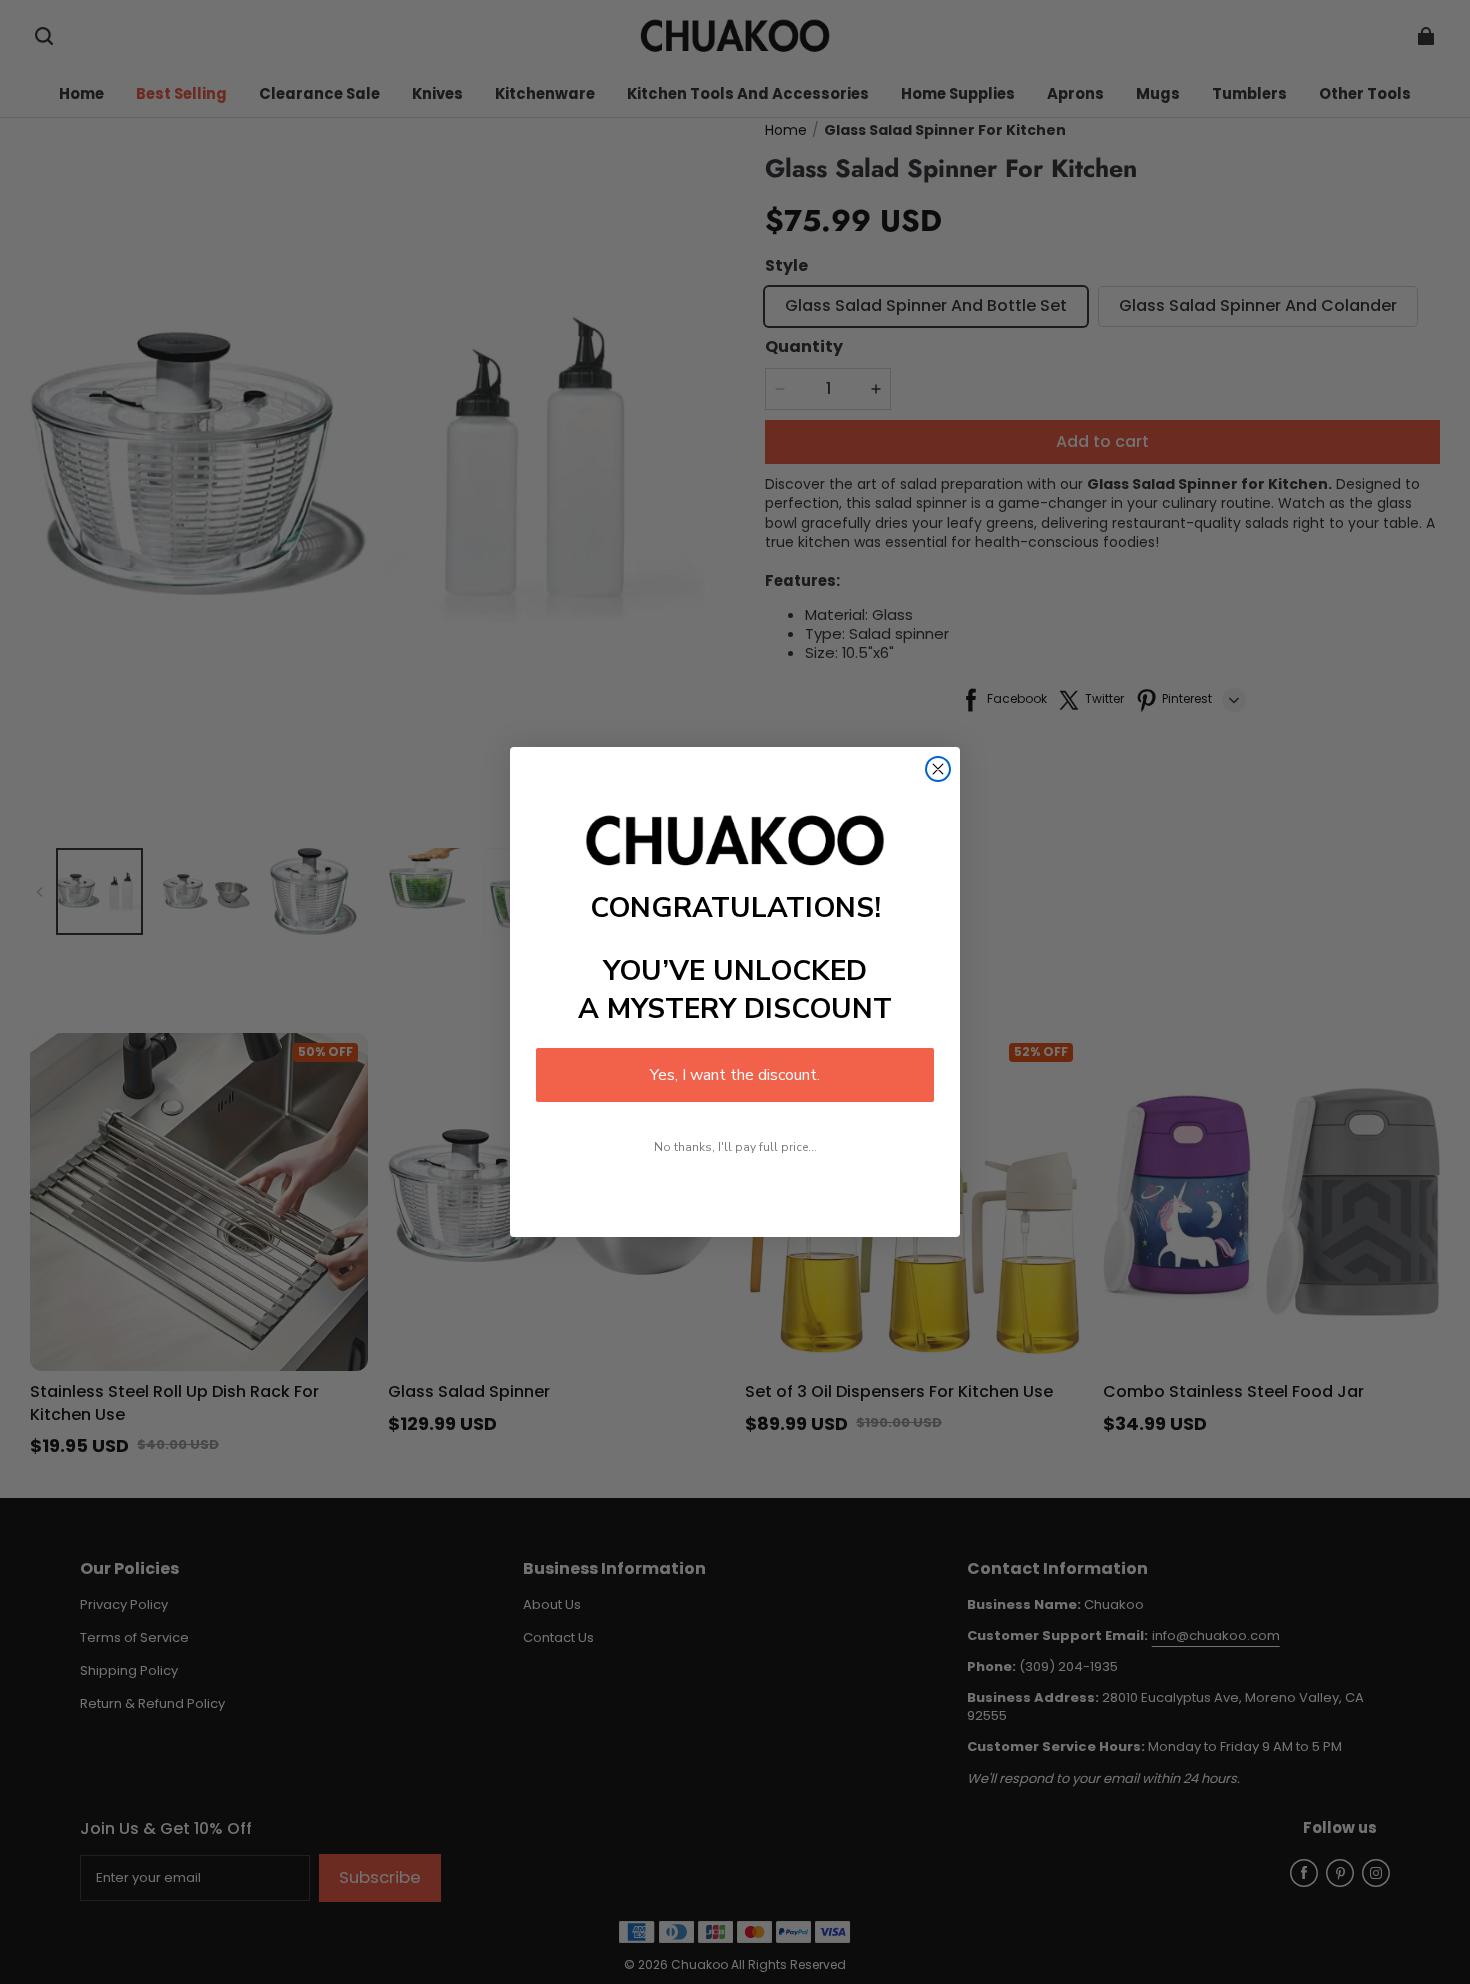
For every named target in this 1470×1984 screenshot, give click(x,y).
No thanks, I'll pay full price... (735, 1147)
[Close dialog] (938, 769)
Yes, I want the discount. (735, 1075)
